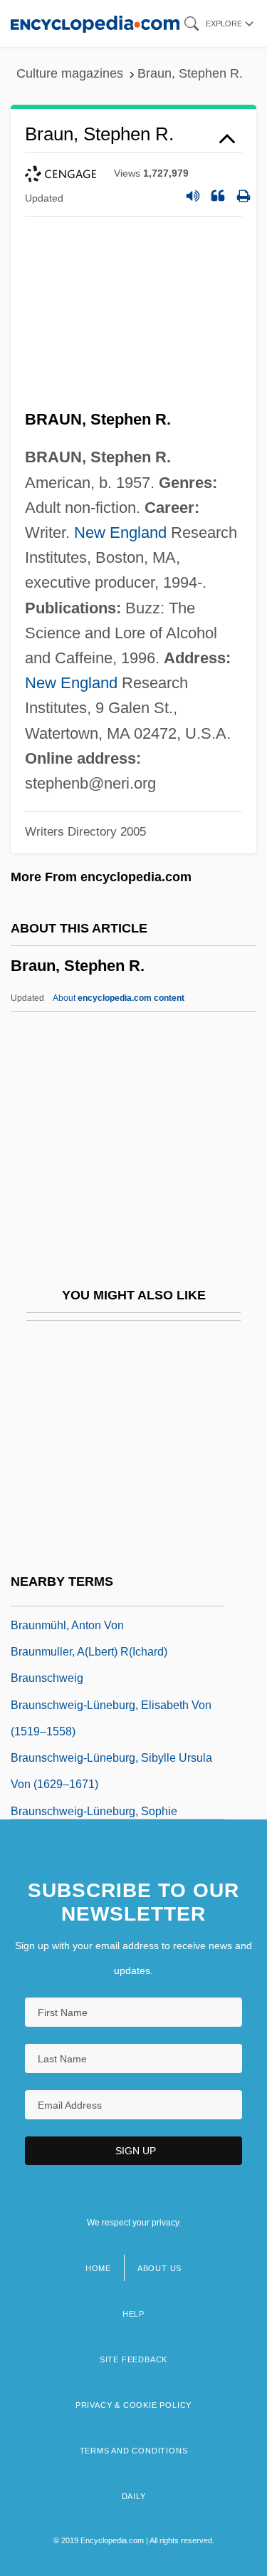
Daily (134, 2496)
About (119, 998)
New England (120, 533)
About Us (159, 2268)
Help (133, 2314)
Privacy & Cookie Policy (133, 2405)
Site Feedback (133, 2359)
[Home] (95, 23)
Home (98, 2268)
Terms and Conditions (134, 2451)
